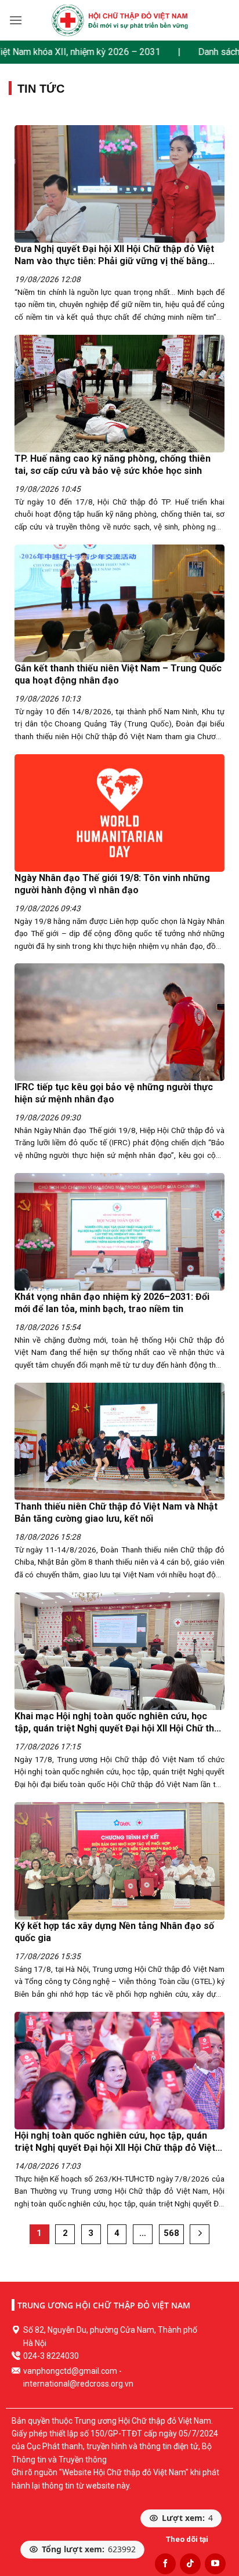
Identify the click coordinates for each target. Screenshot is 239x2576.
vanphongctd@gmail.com (70, 2371)
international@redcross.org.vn (78, 2384)
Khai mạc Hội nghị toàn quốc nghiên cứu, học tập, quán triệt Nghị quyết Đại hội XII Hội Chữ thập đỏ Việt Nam (119, 1729)
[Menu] (16, 20)
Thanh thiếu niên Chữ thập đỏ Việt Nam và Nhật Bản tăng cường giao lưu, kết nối (116, 1513)
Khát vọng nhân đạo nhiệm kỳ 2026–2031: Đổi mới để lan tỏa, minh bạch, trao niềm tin (112, 1303)
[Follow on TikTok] (190, 2564)
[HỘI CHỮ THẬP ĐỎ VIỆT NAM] (120, 20)
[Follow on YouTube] (215, 2564)
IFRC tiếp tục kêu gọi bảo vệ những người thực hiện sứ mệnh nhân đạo (114, 1094)
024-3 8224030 (51, 2356)
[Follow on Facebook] (165, 2564)
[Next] (200, 2234)
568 (171, 2233)
